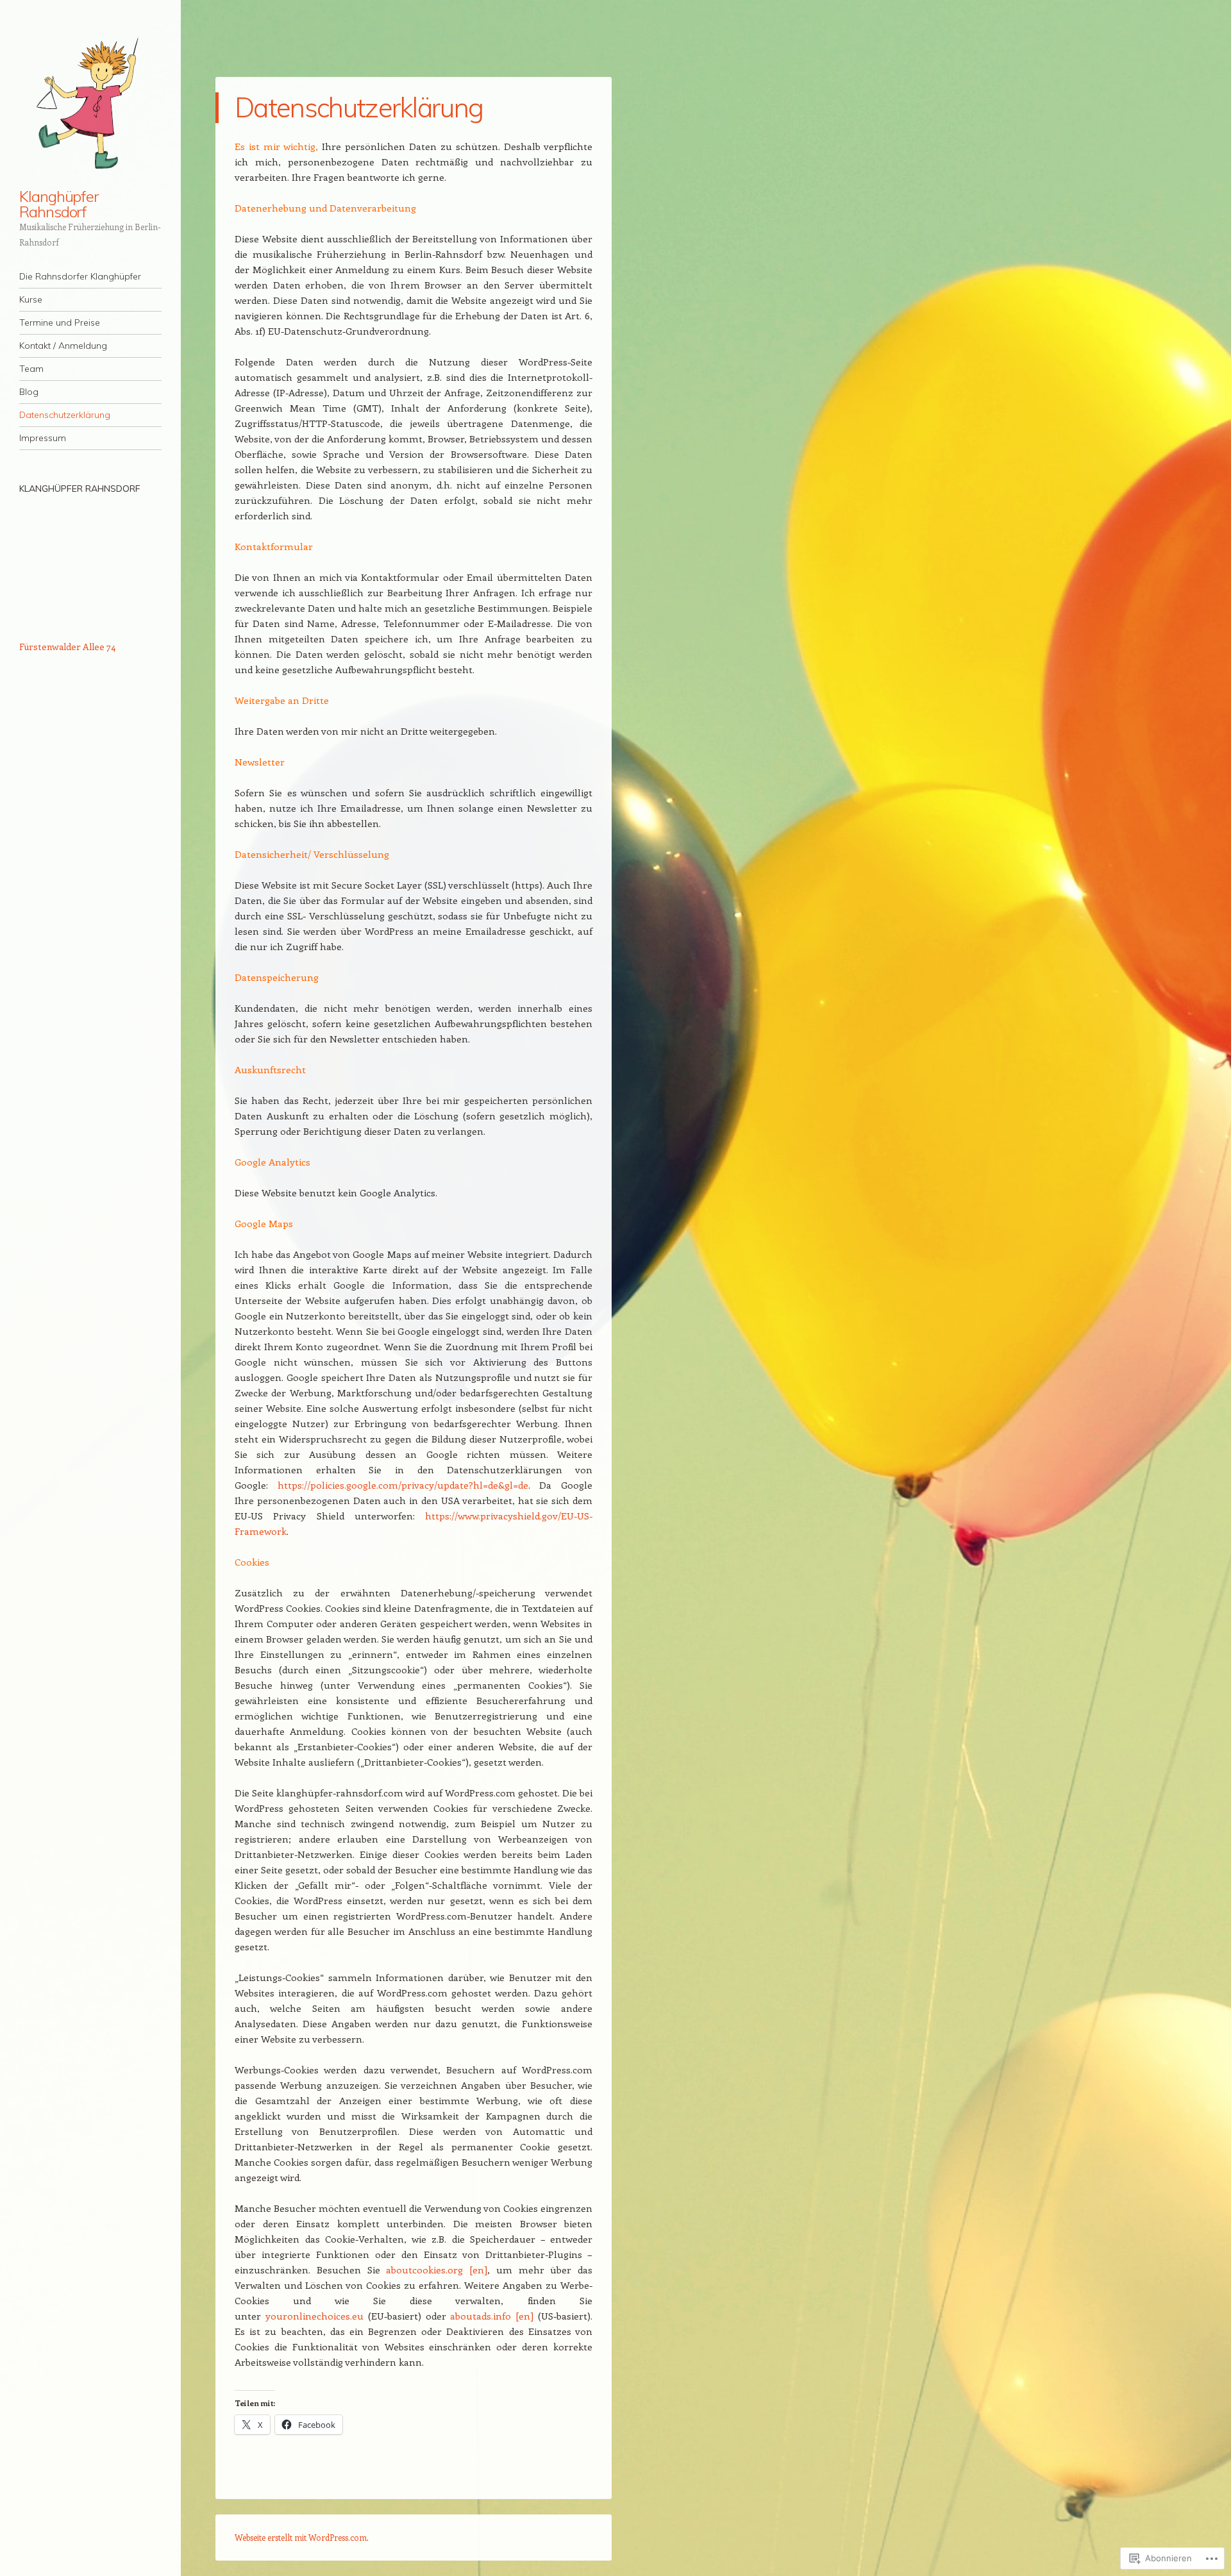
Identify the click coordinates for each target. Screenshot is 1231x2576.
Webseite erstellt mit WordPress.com (301, 2537)
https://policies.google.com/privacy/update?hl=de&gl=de (403, 1485)
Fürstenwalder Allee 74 (67, 647)
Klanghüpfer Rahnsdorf (59, 204)
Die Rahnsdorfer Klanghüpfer (80, 276)
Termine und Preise (60, 322)
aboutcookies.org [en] (437, 2270)
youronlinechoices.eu (314, 2316)
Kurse (31, 299)
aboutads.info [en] (492, 2316)
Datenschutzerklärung (65, 415)
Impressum (43, 438)
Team (31, 369)
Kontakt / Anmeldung (63, 346)
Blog (29, 392)
